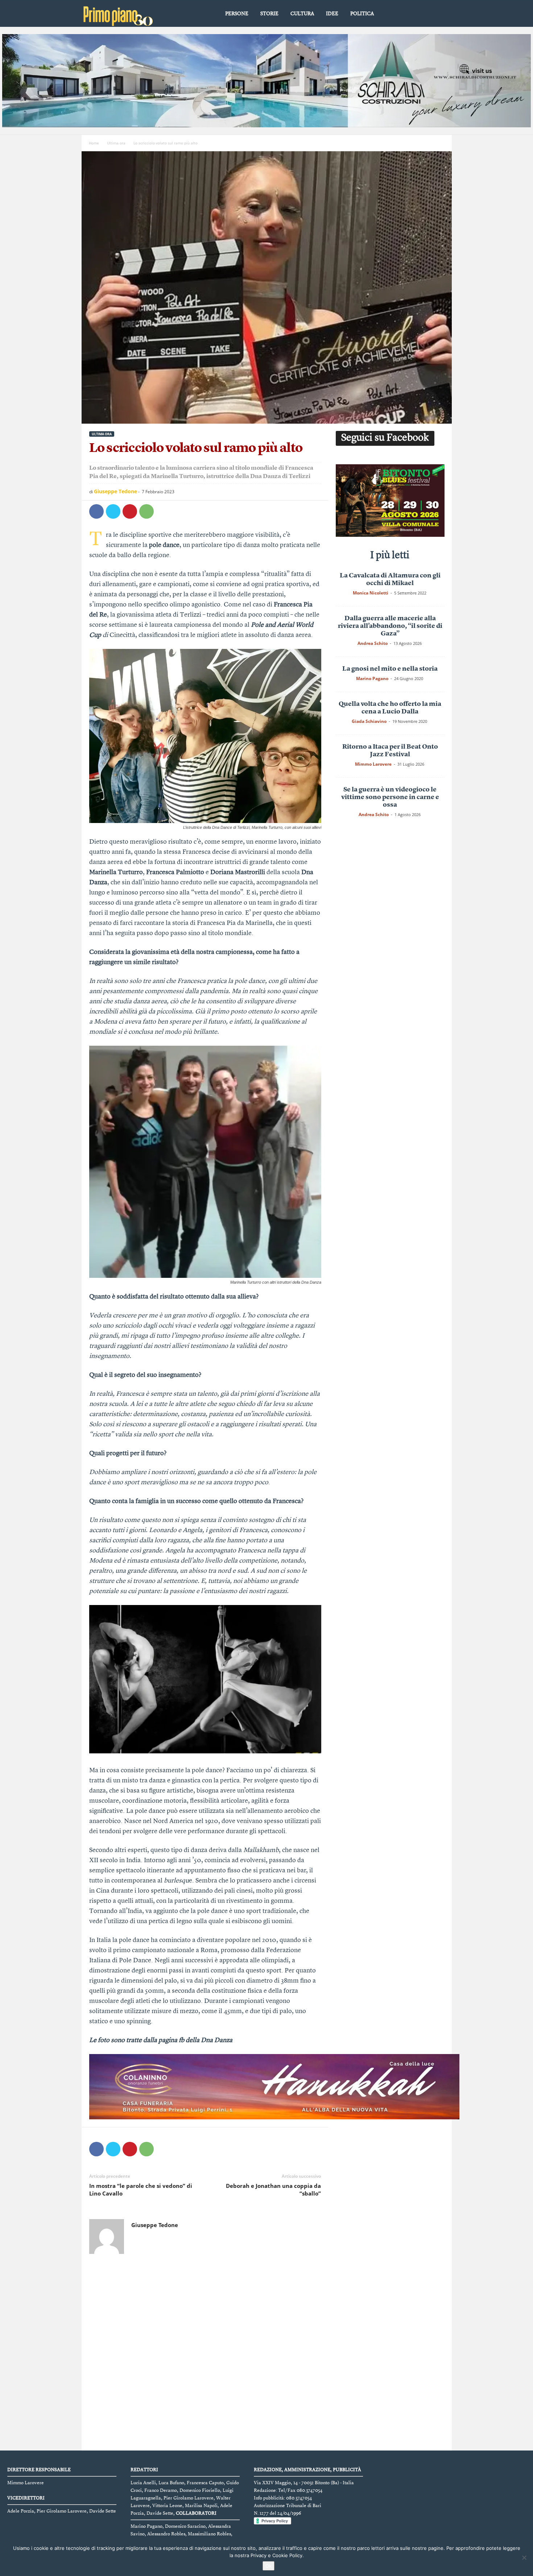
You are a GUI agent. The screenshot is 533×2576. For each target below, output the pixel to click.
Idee (332, 14)
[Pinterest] (130, 511)
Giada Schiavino (369, 721)
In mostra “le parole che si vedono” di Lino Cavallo (141, 2190)
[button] (441, 14)
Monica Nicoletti (371, 593)
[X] (113, 511)
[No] (524, 2558)
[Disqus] (205, 2354)
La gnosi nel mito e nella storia (390, 669)
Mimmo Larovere (373, 764)
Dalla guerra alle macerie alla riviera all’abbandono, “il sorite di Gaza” (390, 626)
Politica (362, 14)
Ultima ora (116, 143)
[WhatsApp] (146, 511)
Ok (268, 2566)
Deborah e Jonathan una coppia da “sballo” (273, 2190)
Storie (269, 14)
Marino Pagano (372, 678)
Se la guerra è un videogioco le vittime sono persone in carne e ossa (390, 797)
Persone (237, 14)
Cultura (302, 14)
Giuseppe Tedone (115, 491)
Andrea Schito (373, 643)
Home (94, 143)
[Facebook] (96, 511)
